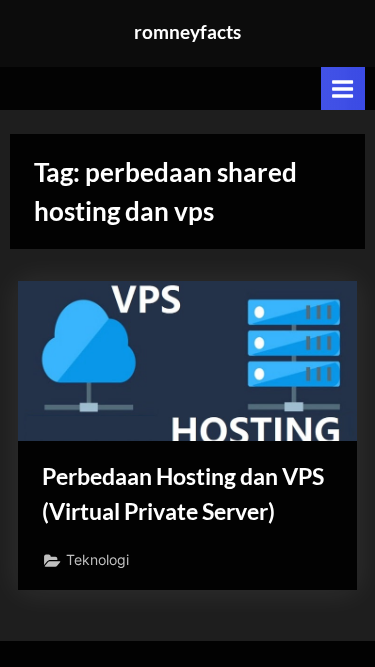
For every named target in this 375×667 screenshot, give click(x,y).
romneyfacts (187, 31)
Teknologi (97, 560)
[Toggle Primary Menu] (343, 88)
